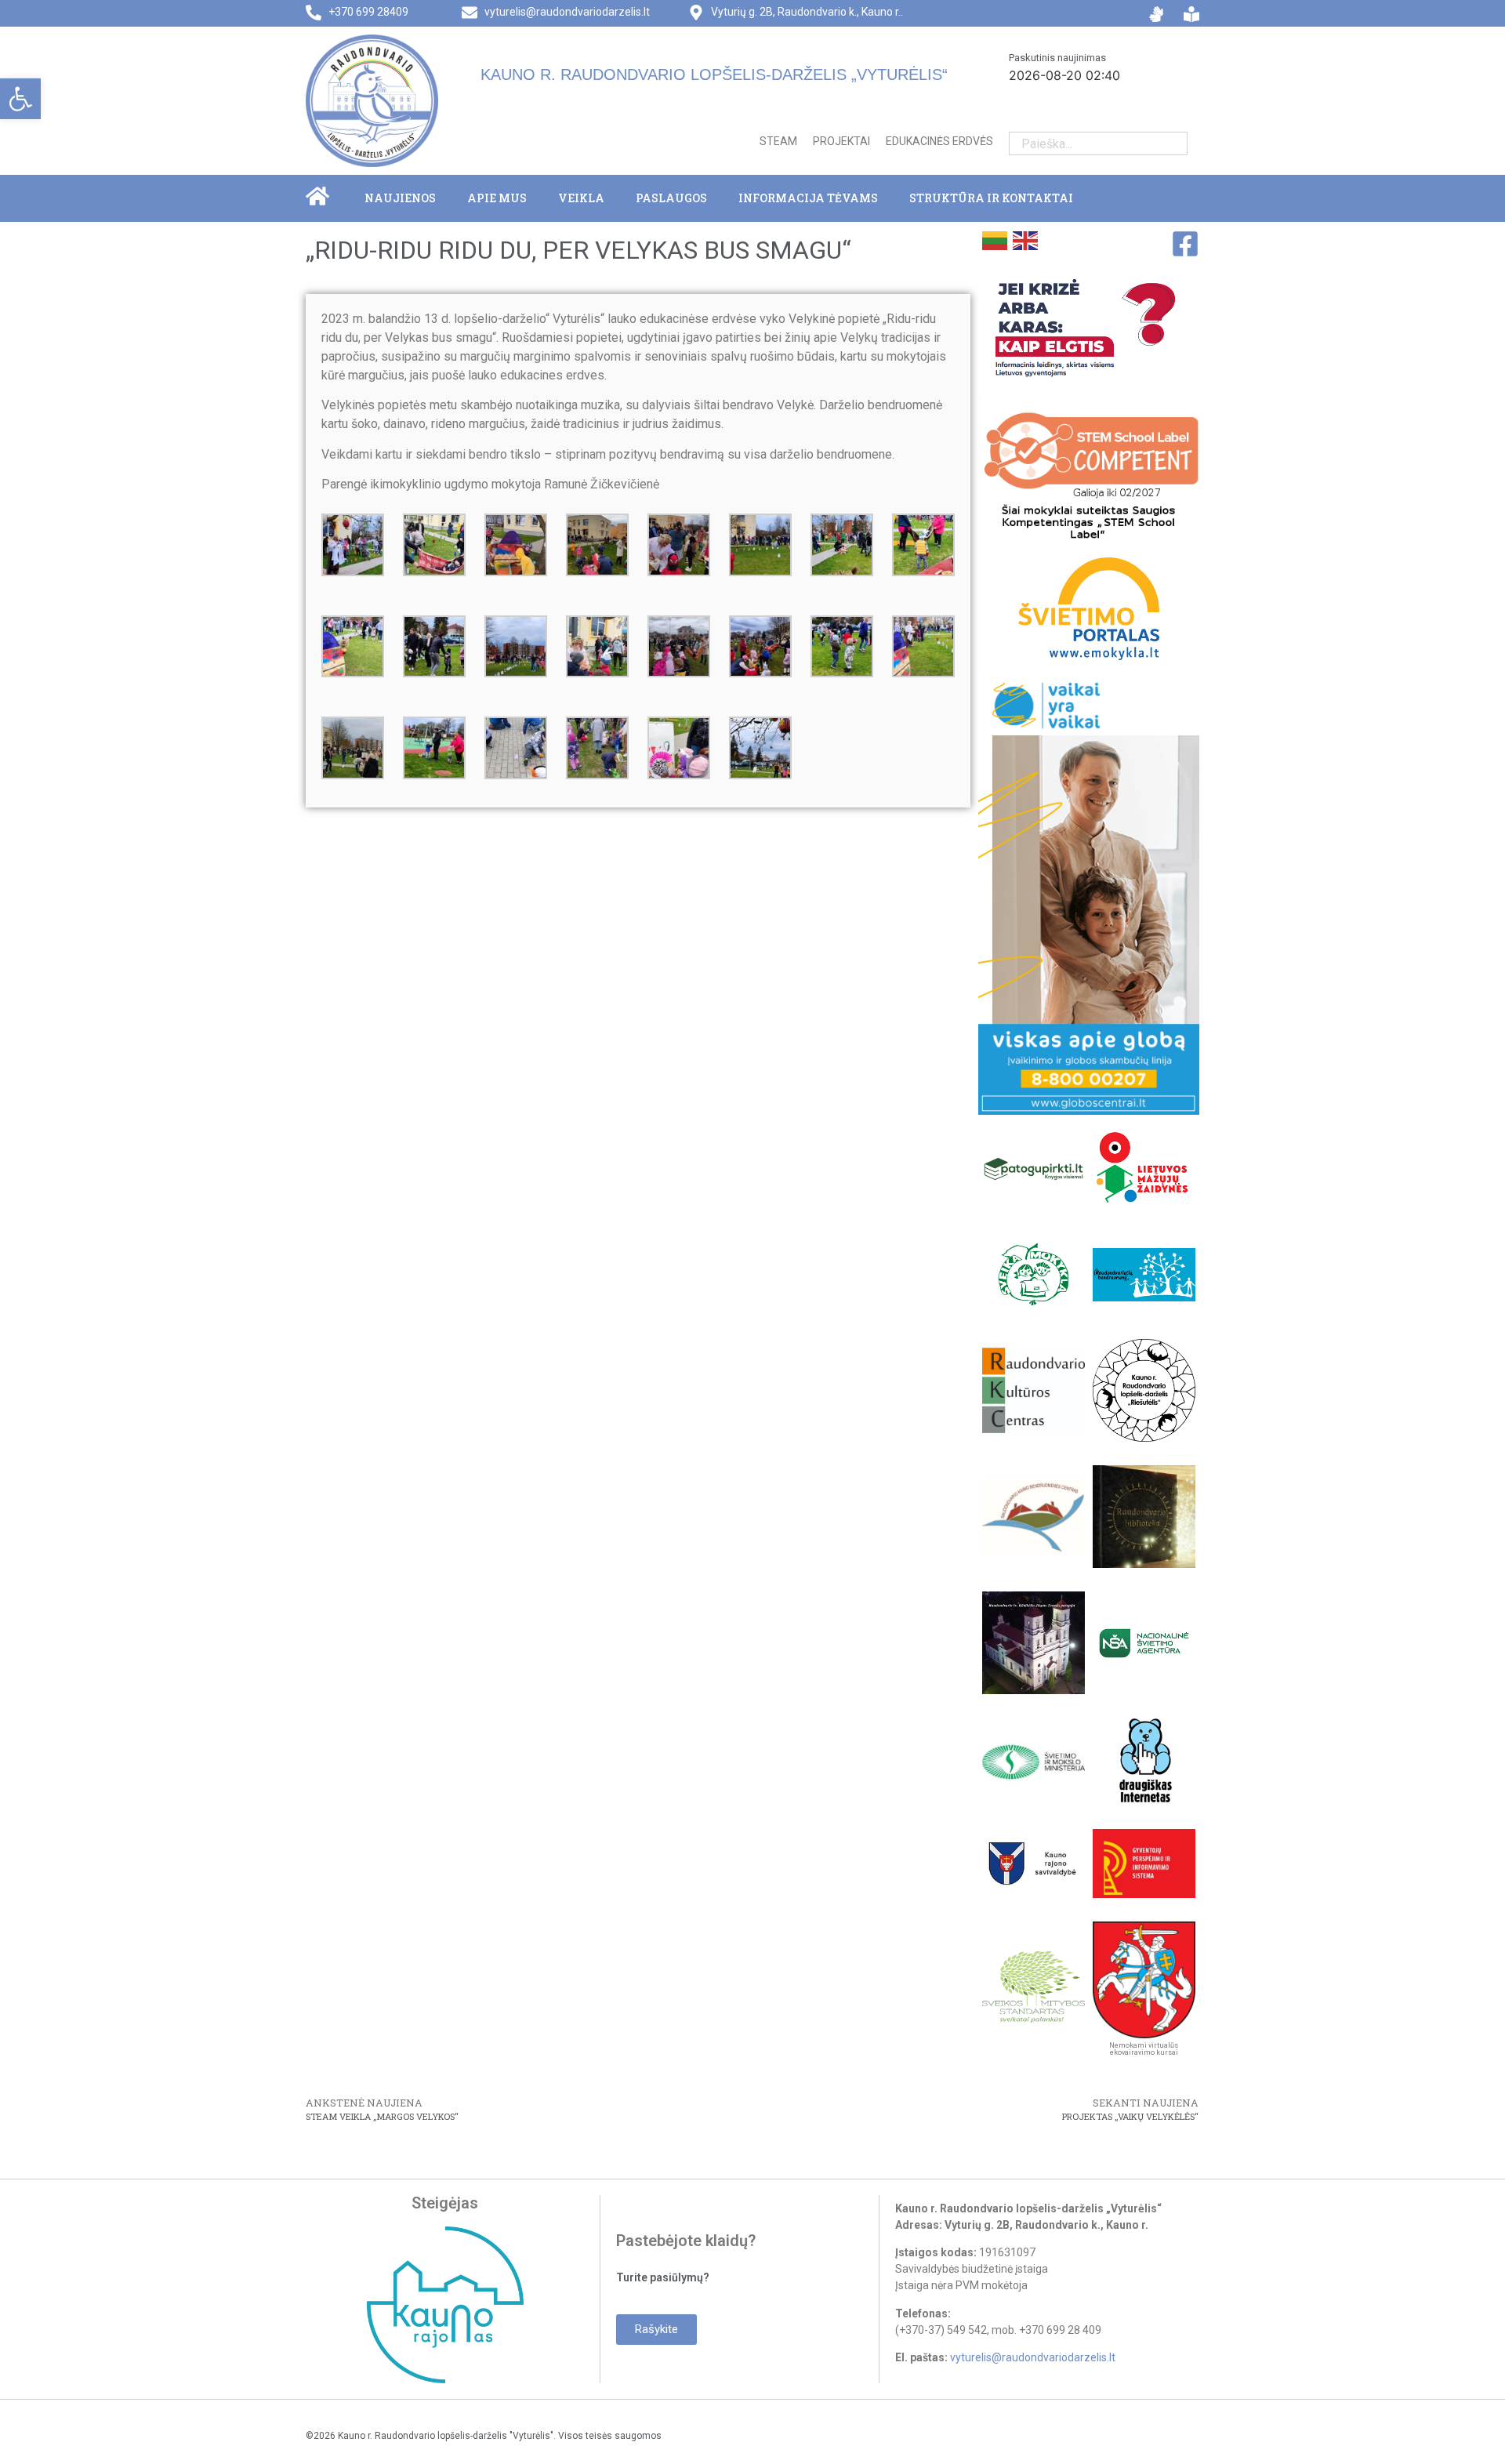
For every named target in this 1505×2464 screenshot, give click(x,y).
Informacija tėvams (808, 198)
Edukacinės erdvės (939, 141)
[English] (1024, 239)
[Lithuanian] (994, 239)
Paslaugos (671, 198)
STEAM (778, 141)
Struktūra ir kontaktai (991, 198)
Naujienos (400, 198)
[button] (20, 99)
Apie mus (497, 198)
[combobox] (1086, 143)
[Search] (1175, 143)
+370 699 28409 (368, 12)
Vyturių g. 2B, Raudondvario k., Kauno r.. (807, 12)
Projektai (841, 141)
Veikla (581, 198)
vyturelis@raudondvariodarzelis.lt (567, 12)
